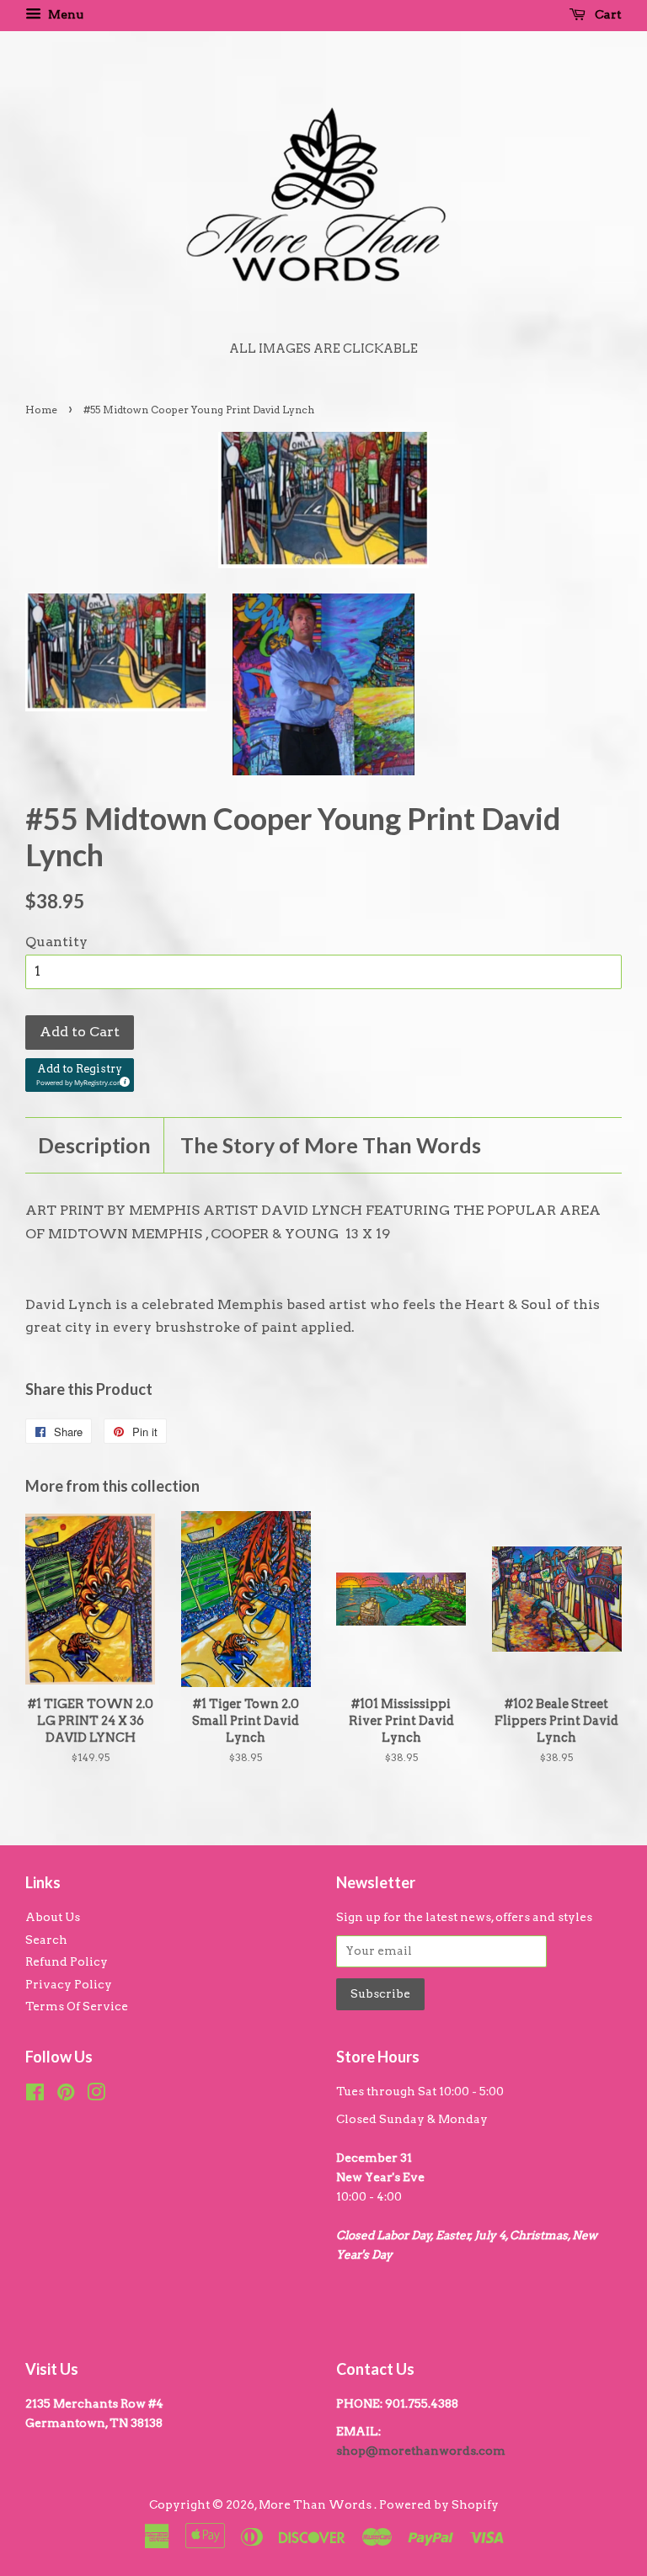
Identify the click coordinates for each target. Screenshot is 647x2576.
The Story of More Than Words (331, 1145)
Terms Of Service (77, 2006)
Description (94, 1145)
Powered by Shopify (439, 2504)
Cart (607, 14)
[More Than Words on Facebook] (35, 2095)
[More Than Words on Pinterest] (66, 2095)
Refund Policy (67, 1961)
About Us (53, 1917)
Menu (64, 14)
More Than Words (316, 2504)
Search (46, 1940)
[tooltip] (122, 1079)
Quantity (56, 942)
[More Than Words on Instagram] (96, 2095)
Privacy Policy (69, 1984)
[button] (80, 1075)
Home (41, 410)
